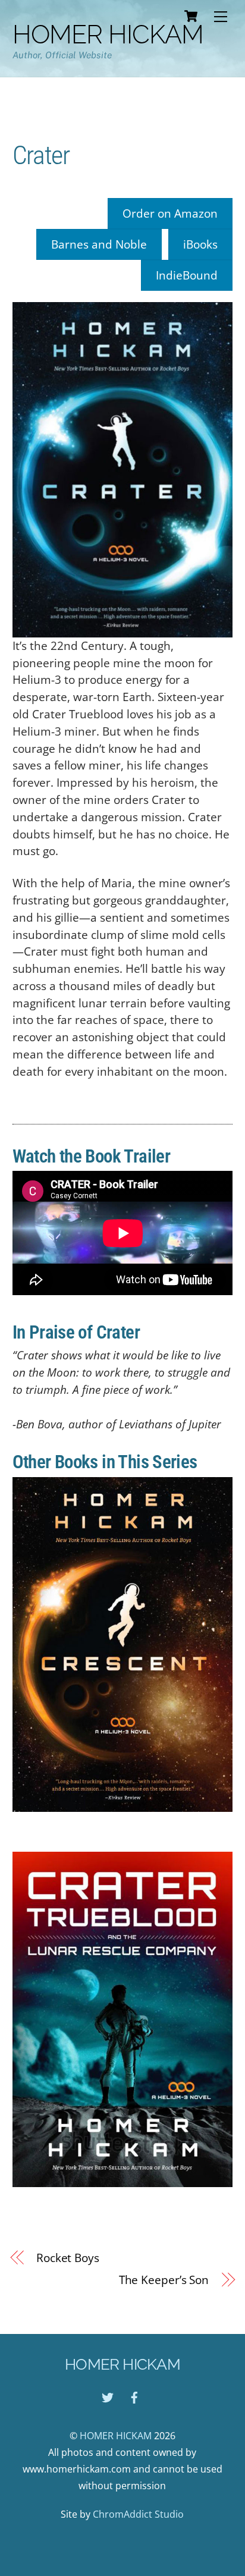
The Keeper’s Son (164, 2280)
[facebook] (134, 2396)
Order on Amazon (170, 213)
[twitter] (108, 2396)
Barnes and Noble (99, 244)
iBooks (200, 244)
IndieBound (187, 275)
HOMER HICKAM (116, 2436)
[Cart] (191, 16)
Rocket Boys (68, 2258)
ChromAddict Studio (138, 2514)
